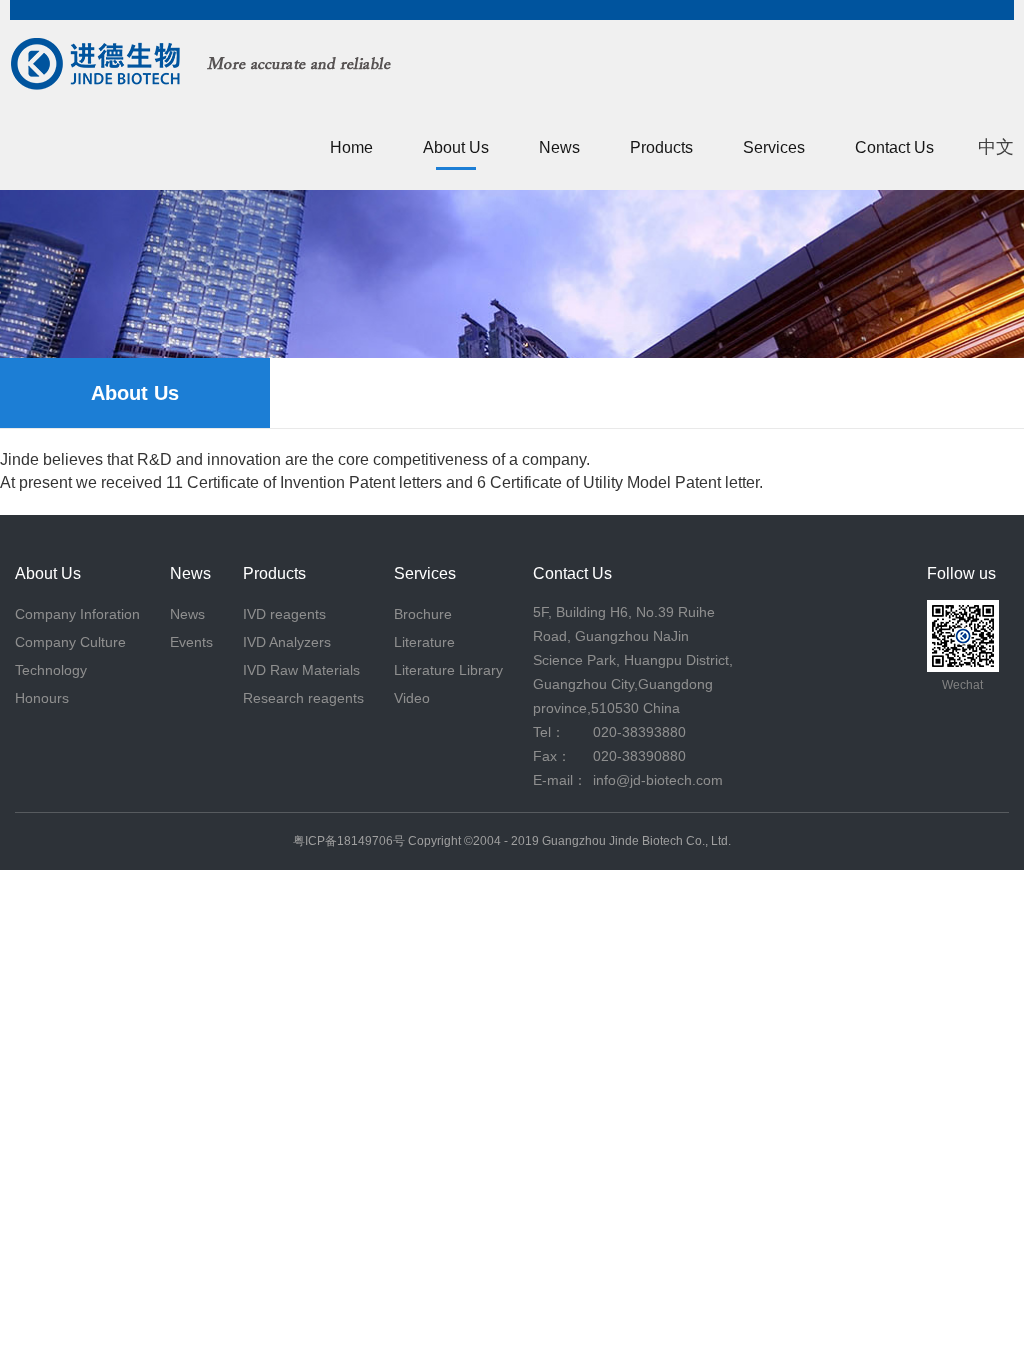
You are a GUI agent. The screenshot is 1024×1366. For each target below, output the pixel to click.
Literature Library (448, 670)
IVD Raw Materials (301, 670)
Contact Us (894, 147)
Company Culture (70, 642)
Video (412, 698)
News (559, 147)
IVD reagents (284, 614)
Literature (424, 642)
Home (351, 147)
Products (661, 147)
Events (191, 642)
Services (774, 147)
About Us (456, 147)
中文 (996, 147)
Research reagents (303, 698)
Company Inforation (77, 614)
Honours (42, 698)
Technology (51, 670)
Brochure (423, 614)
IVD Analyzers (287, 642)
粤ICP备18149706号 (349, 841)
